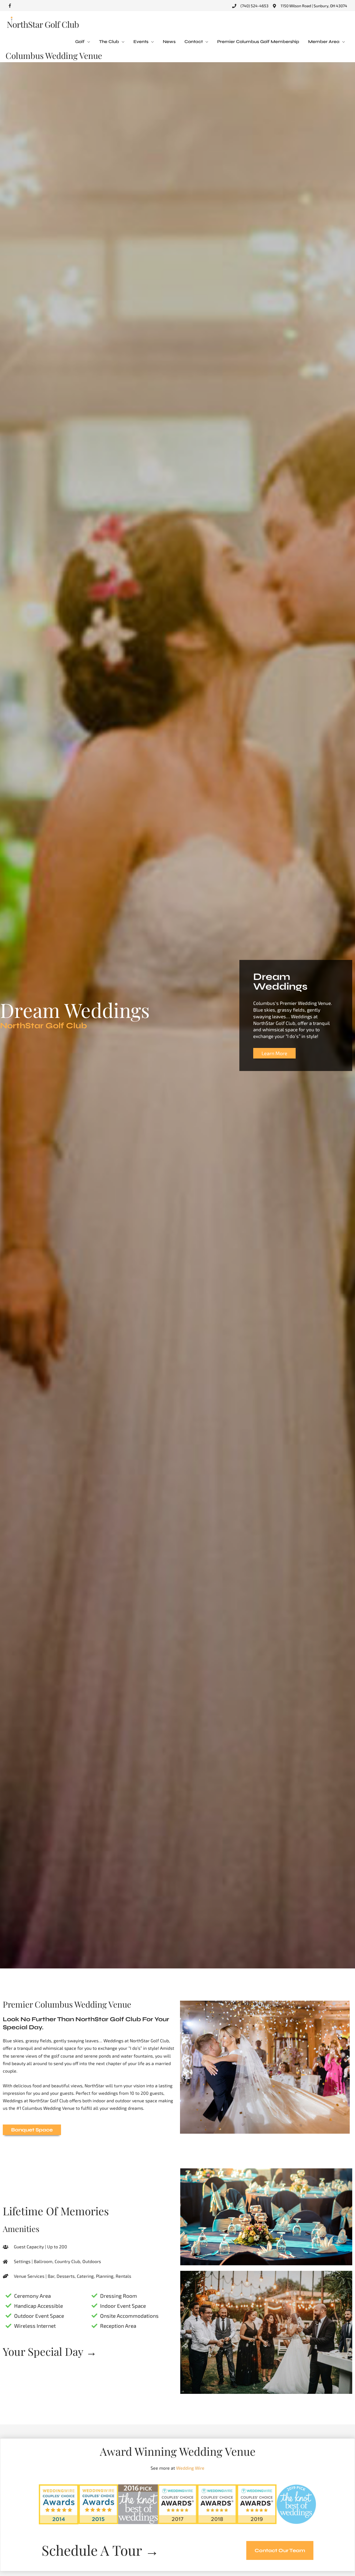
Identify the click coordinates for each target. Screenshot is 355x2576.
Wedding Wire (190, 2468)
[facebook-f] (11, 6)
